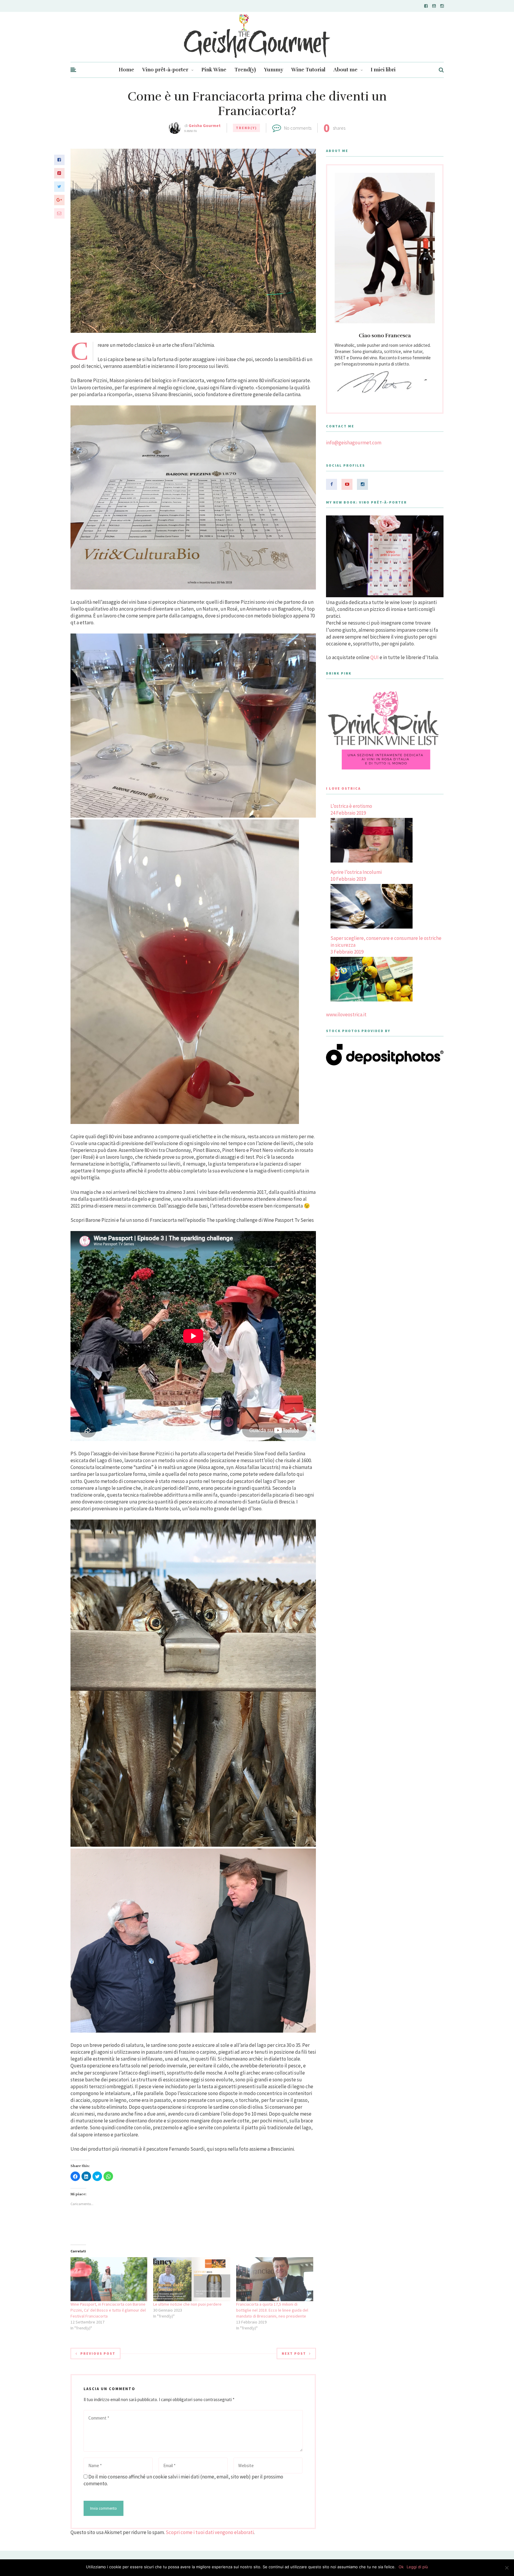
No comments (298, 128)
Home (126, 70)
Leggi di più (417, 2567)
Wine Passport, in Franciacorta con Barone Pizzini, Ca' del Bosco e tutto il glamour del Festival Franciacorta (108, 2310)
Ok (401, 2567)
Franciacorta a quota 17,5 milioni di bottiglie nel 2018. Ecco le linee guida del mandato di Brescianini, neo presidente (272, 2310)
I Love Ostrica (343, 788)
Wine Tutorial (308, 70)
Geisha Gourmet (205, 126)
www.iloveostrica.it (346, 1015)
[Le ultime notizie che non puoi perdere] (192, 2279)
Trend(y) (245, 70)
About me (345, 70)
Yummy (274, 70)
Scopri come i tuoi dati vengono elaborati (210, 2532)
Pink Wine (214, 70)
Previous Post (98, 2353)
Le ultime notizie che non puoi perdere (187, 2304)
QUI (374, 657)
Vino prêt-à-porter (165, 70)
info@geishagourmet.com (354, 443)
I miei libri (383, 70)
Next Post (294, 2353)
